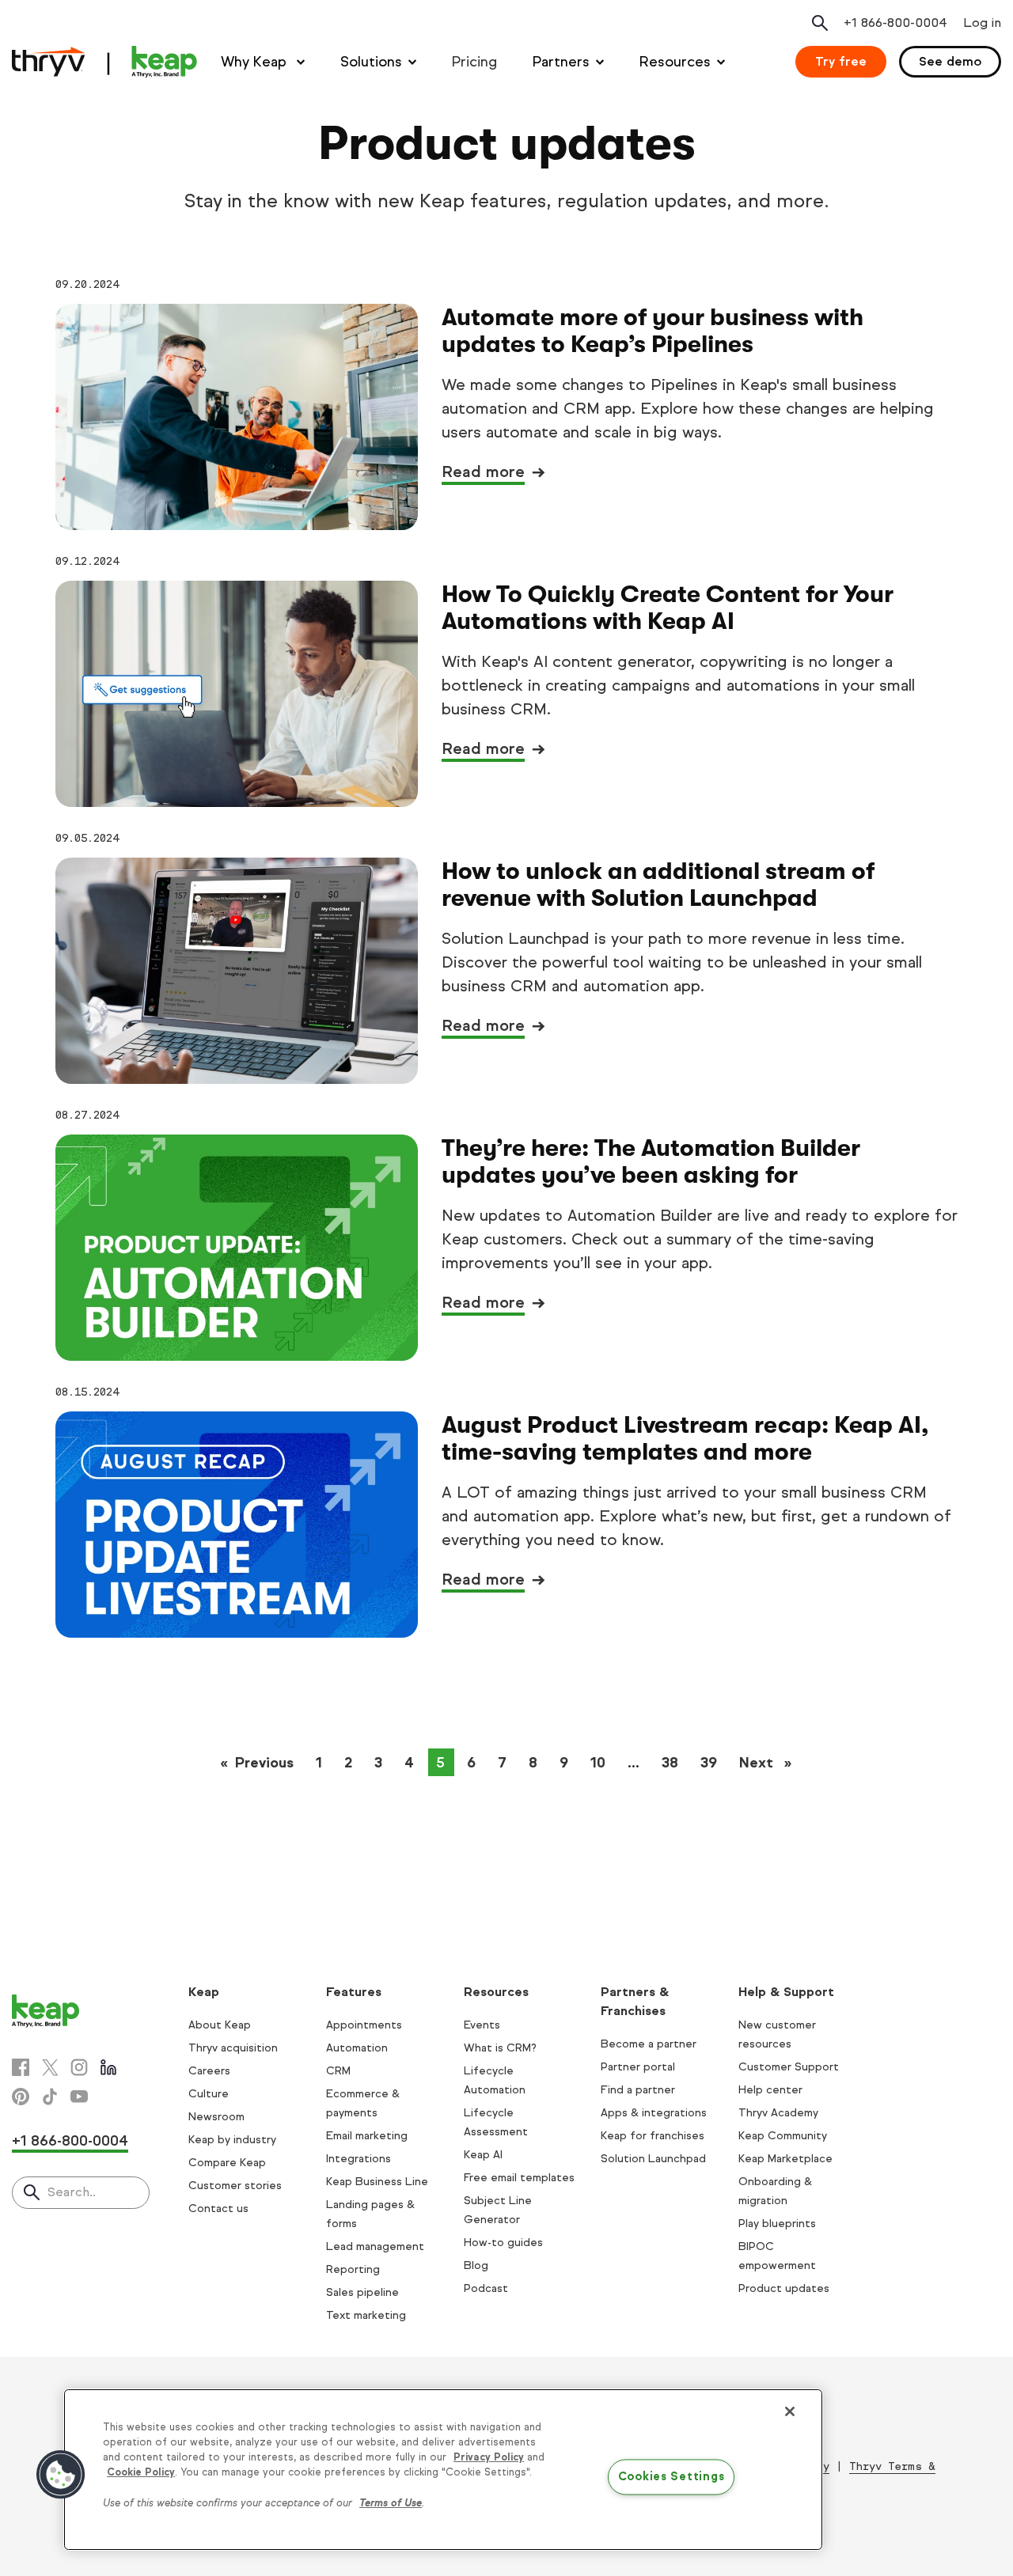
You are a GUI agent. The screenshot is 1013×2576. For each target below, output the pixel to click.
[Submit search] (32, 2194)
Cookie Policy (141, 2472)
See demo (950, 61)
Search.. (72, 2192)
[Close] (790, 2411)
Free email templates (519, 2178)
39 (709, 1763)
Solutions (371, 62)
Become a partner (649, 2044)
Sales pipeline (362, 2292)
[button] (61, 2475)
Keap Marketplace (785, 2159)
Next (770, 1763)
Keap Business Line (377, 2182)
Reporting (353, 2269)
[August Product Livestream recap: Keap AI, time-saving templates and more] (237, 1525)
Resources (675, 62)
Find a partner (638, 2090)
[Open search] (820, 23)
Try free (841, 61)
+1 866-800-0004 (70, 2141)
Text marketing (366, 2315)
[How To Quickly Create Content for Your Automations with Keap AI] (237, 694)
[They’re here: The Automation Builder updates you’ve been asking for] (237, 1248)
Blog (476, 2265)
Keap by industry (232, 2140)
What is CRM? (500, 2048)
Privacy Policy (489, 2457)
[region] (443, 2470)
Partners (561, 62)
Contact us (218, 2209)
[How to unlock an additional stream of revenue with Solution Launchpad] (237, 971)
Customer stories (235, 2186)
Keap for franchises (653, 2136)
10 (598, 1763)
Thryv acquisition (233, 2048)
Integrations (359, 2159)
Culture (209, 2094)
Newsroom (216, 2117)
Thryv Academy (778, 2113)
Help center (770, 2090)
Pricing (474, 62)
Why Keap (256, 62)
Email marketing (367, 2136)
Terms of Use (391, 2503)
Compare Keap (227, 2163)
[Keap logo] (104, 62)
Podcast (486, 2288)
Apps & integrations (654, 2113)
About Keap (220, 2025)
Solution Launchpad (653, 2159)
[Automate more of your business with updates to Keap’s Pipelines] (237, 417)
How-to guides (503, 2243)
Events (482, 2025)
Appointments (364, 2025)
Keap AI (483, 2155)
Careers (209, 2071)
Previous (269, 1763)
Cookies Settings (672, 2477)
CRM (338, 2071)
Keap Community (783, 2136)
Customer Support (789, 2067)
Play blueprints (777, 2224)
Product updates (784, 2288)
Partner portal (638, 2067)
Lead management (375, 2246)
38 (670, 1763)
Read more (483, 472)
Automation (357, 2048)
